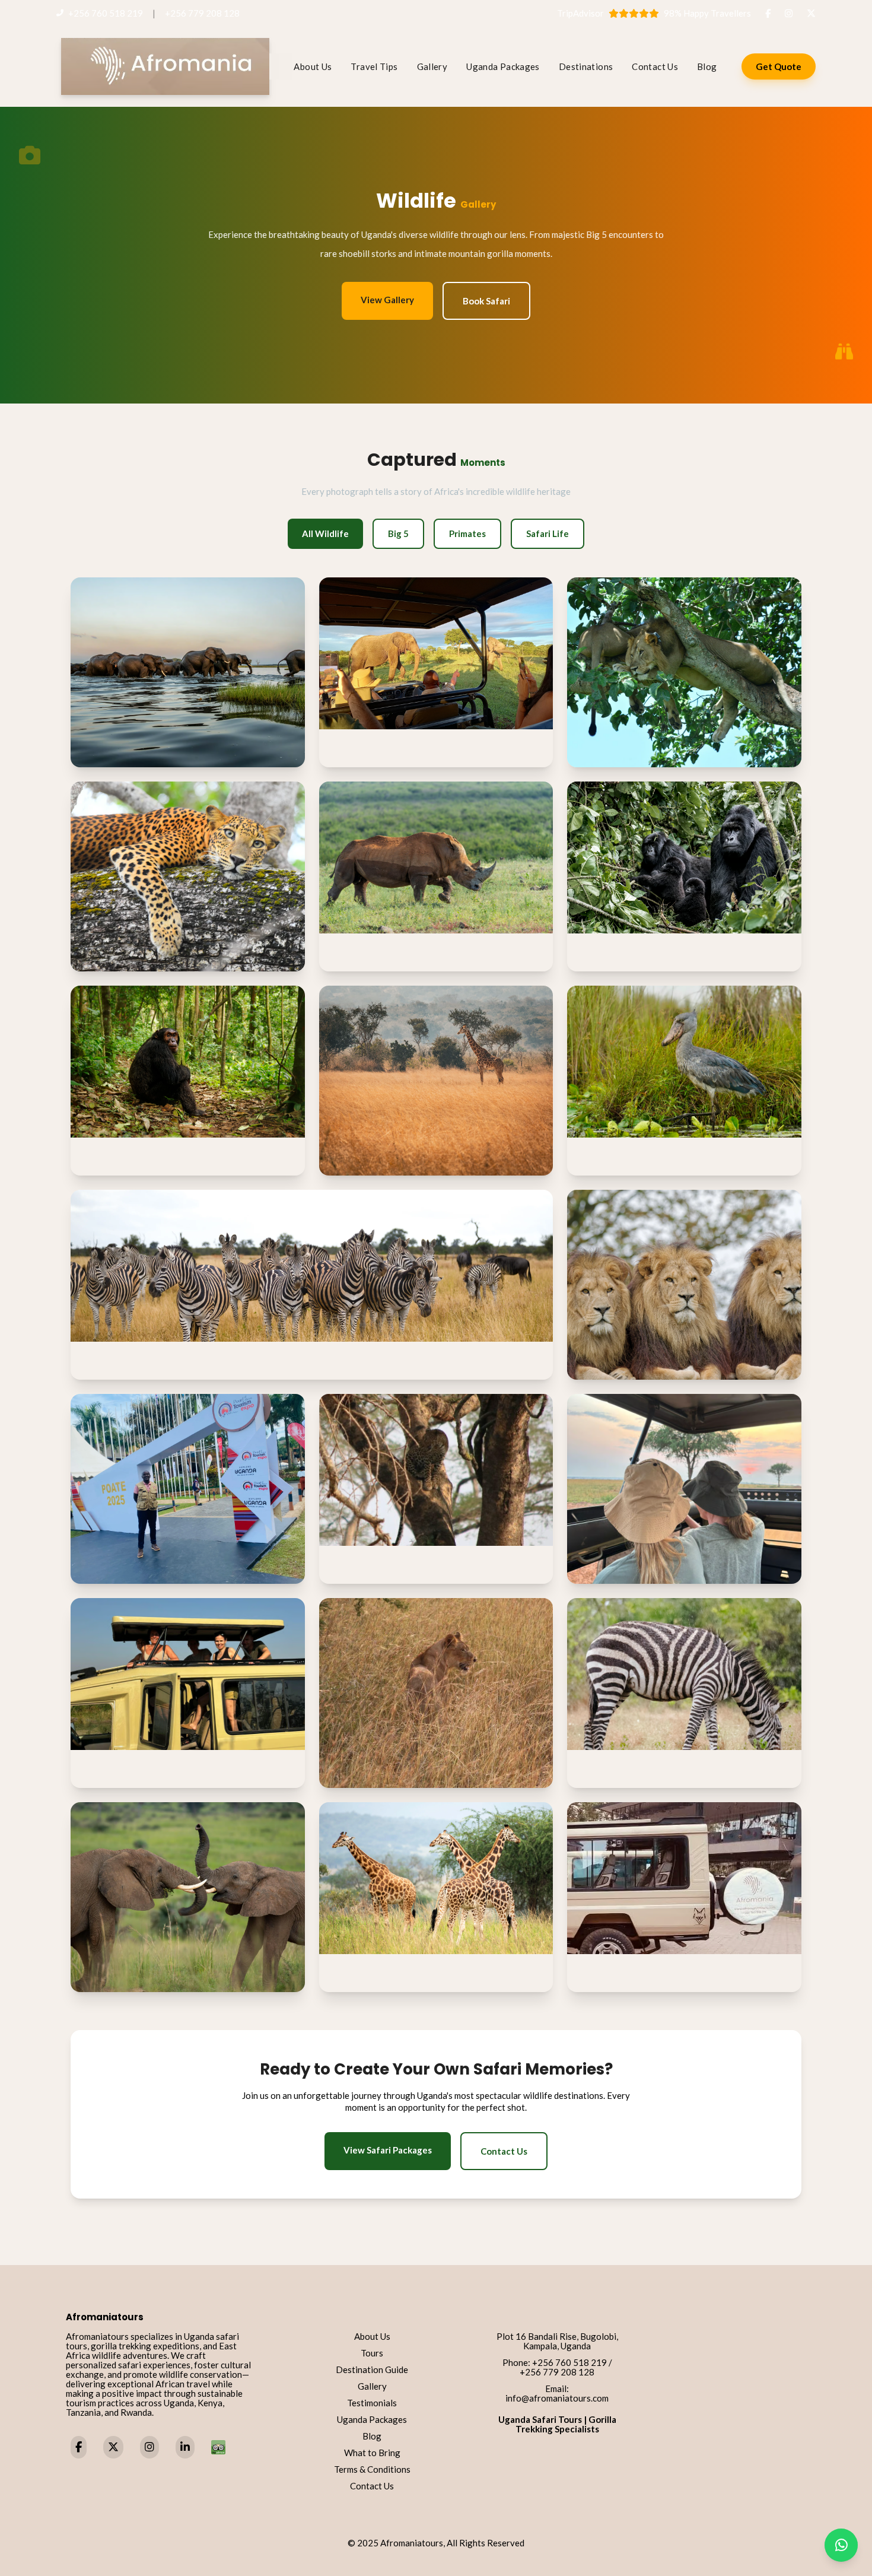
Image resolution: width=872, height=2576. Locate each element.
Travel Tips (374, 66)
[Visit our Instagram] (149, 2448)
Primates (467, 533)
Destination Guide (372, 2369)
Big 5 (398, 533)
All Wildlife (325, 533)
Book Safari (486, 301)
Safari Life (548, 533)
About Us (313, 66)
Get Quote (779, 66)
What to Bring (372, 2453)
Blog (707, 66)
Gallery (432, 66)
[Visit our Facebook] (79, 2448)
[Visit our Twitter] (113, 2448)
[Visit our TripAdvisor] (218, 2447)
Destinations (586, 66)
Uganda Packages (503, 66)
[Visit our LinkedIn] (185, 2448)
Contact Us (655, 66)
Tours (372, 2353)
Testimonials (372, 2403)
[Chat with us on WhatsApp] (841, 2545)
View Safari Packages (388, 2150)
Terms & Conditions (372, 2469)
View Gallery (387, 300)
